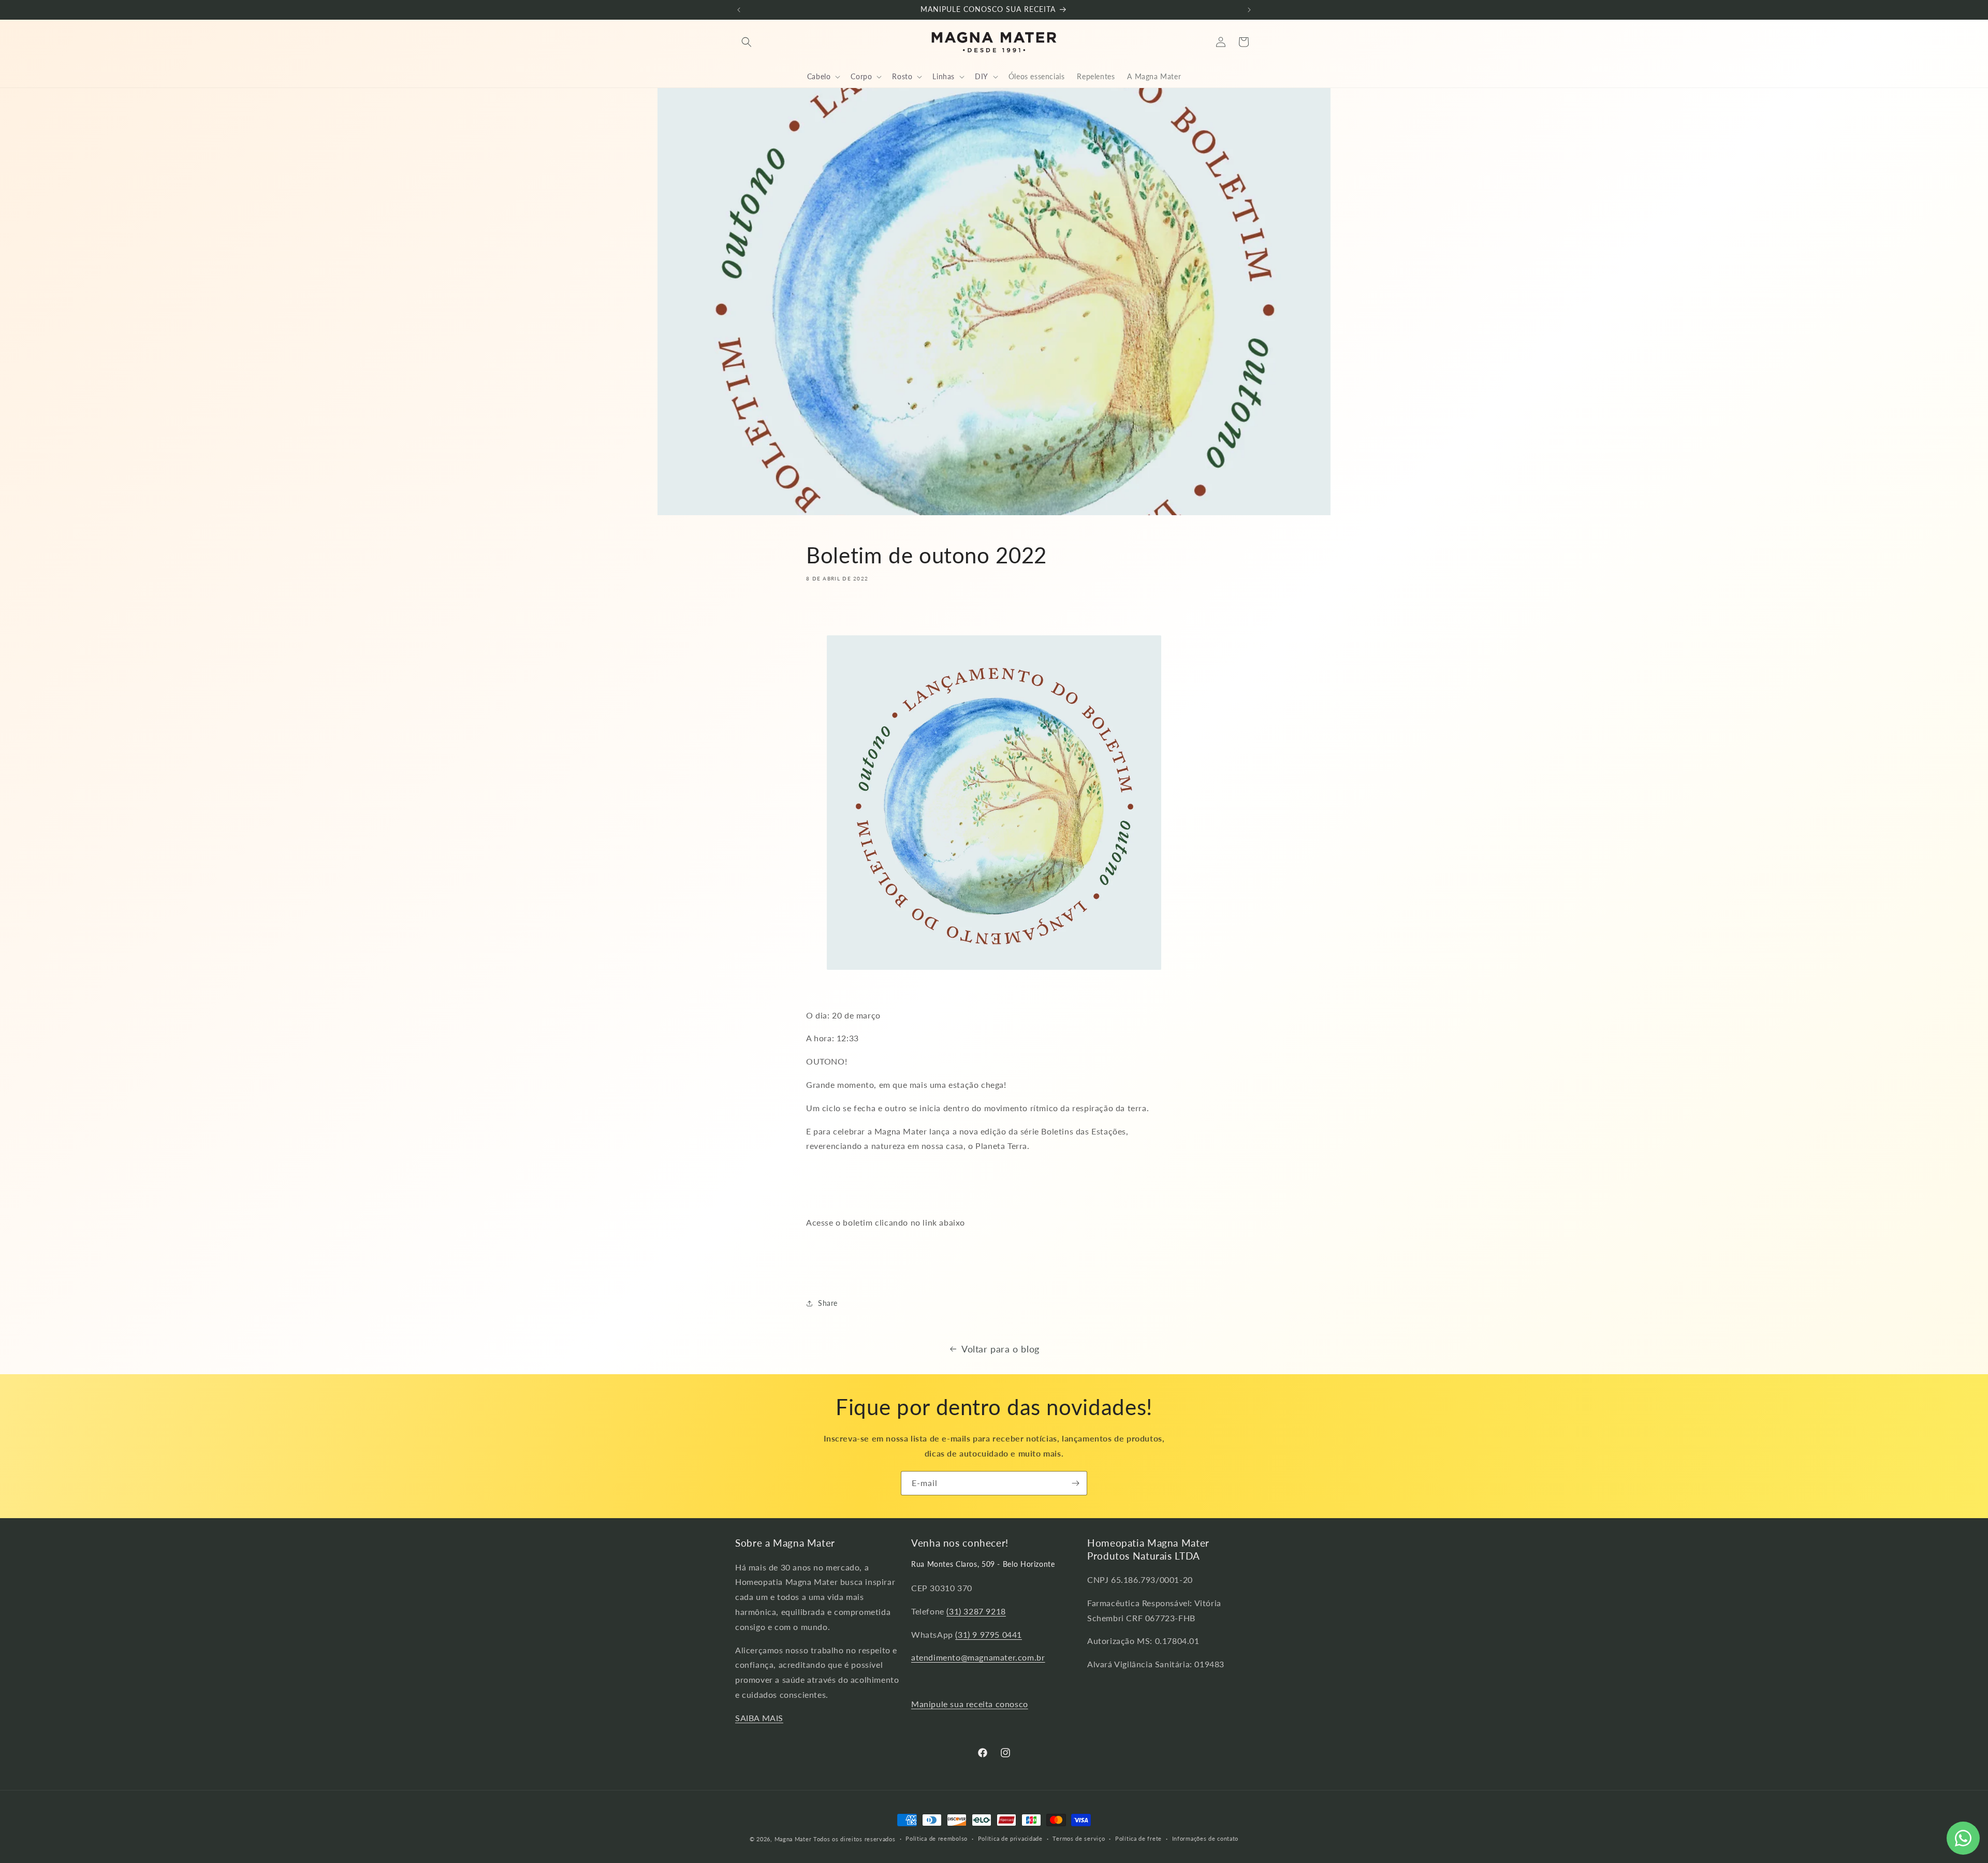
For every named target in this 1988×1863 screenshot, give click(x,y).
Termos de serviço (1079, 1838)
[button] (747, 42)
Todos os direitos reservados (854, 1839)
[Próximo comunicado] (1249, 10)
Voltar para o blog (1000, 1349)
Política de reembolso (937, 1838)
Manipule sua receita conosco (970, 1704)
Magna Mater (793, 1839)
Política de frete (1138, 1838)
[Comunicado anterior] (739, 10)
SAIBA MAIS (759, 1718)
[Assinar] (1075, 1483)
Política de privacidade (1010, 1838)
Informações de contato (1205, 1838)
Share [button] (828, 1303)
